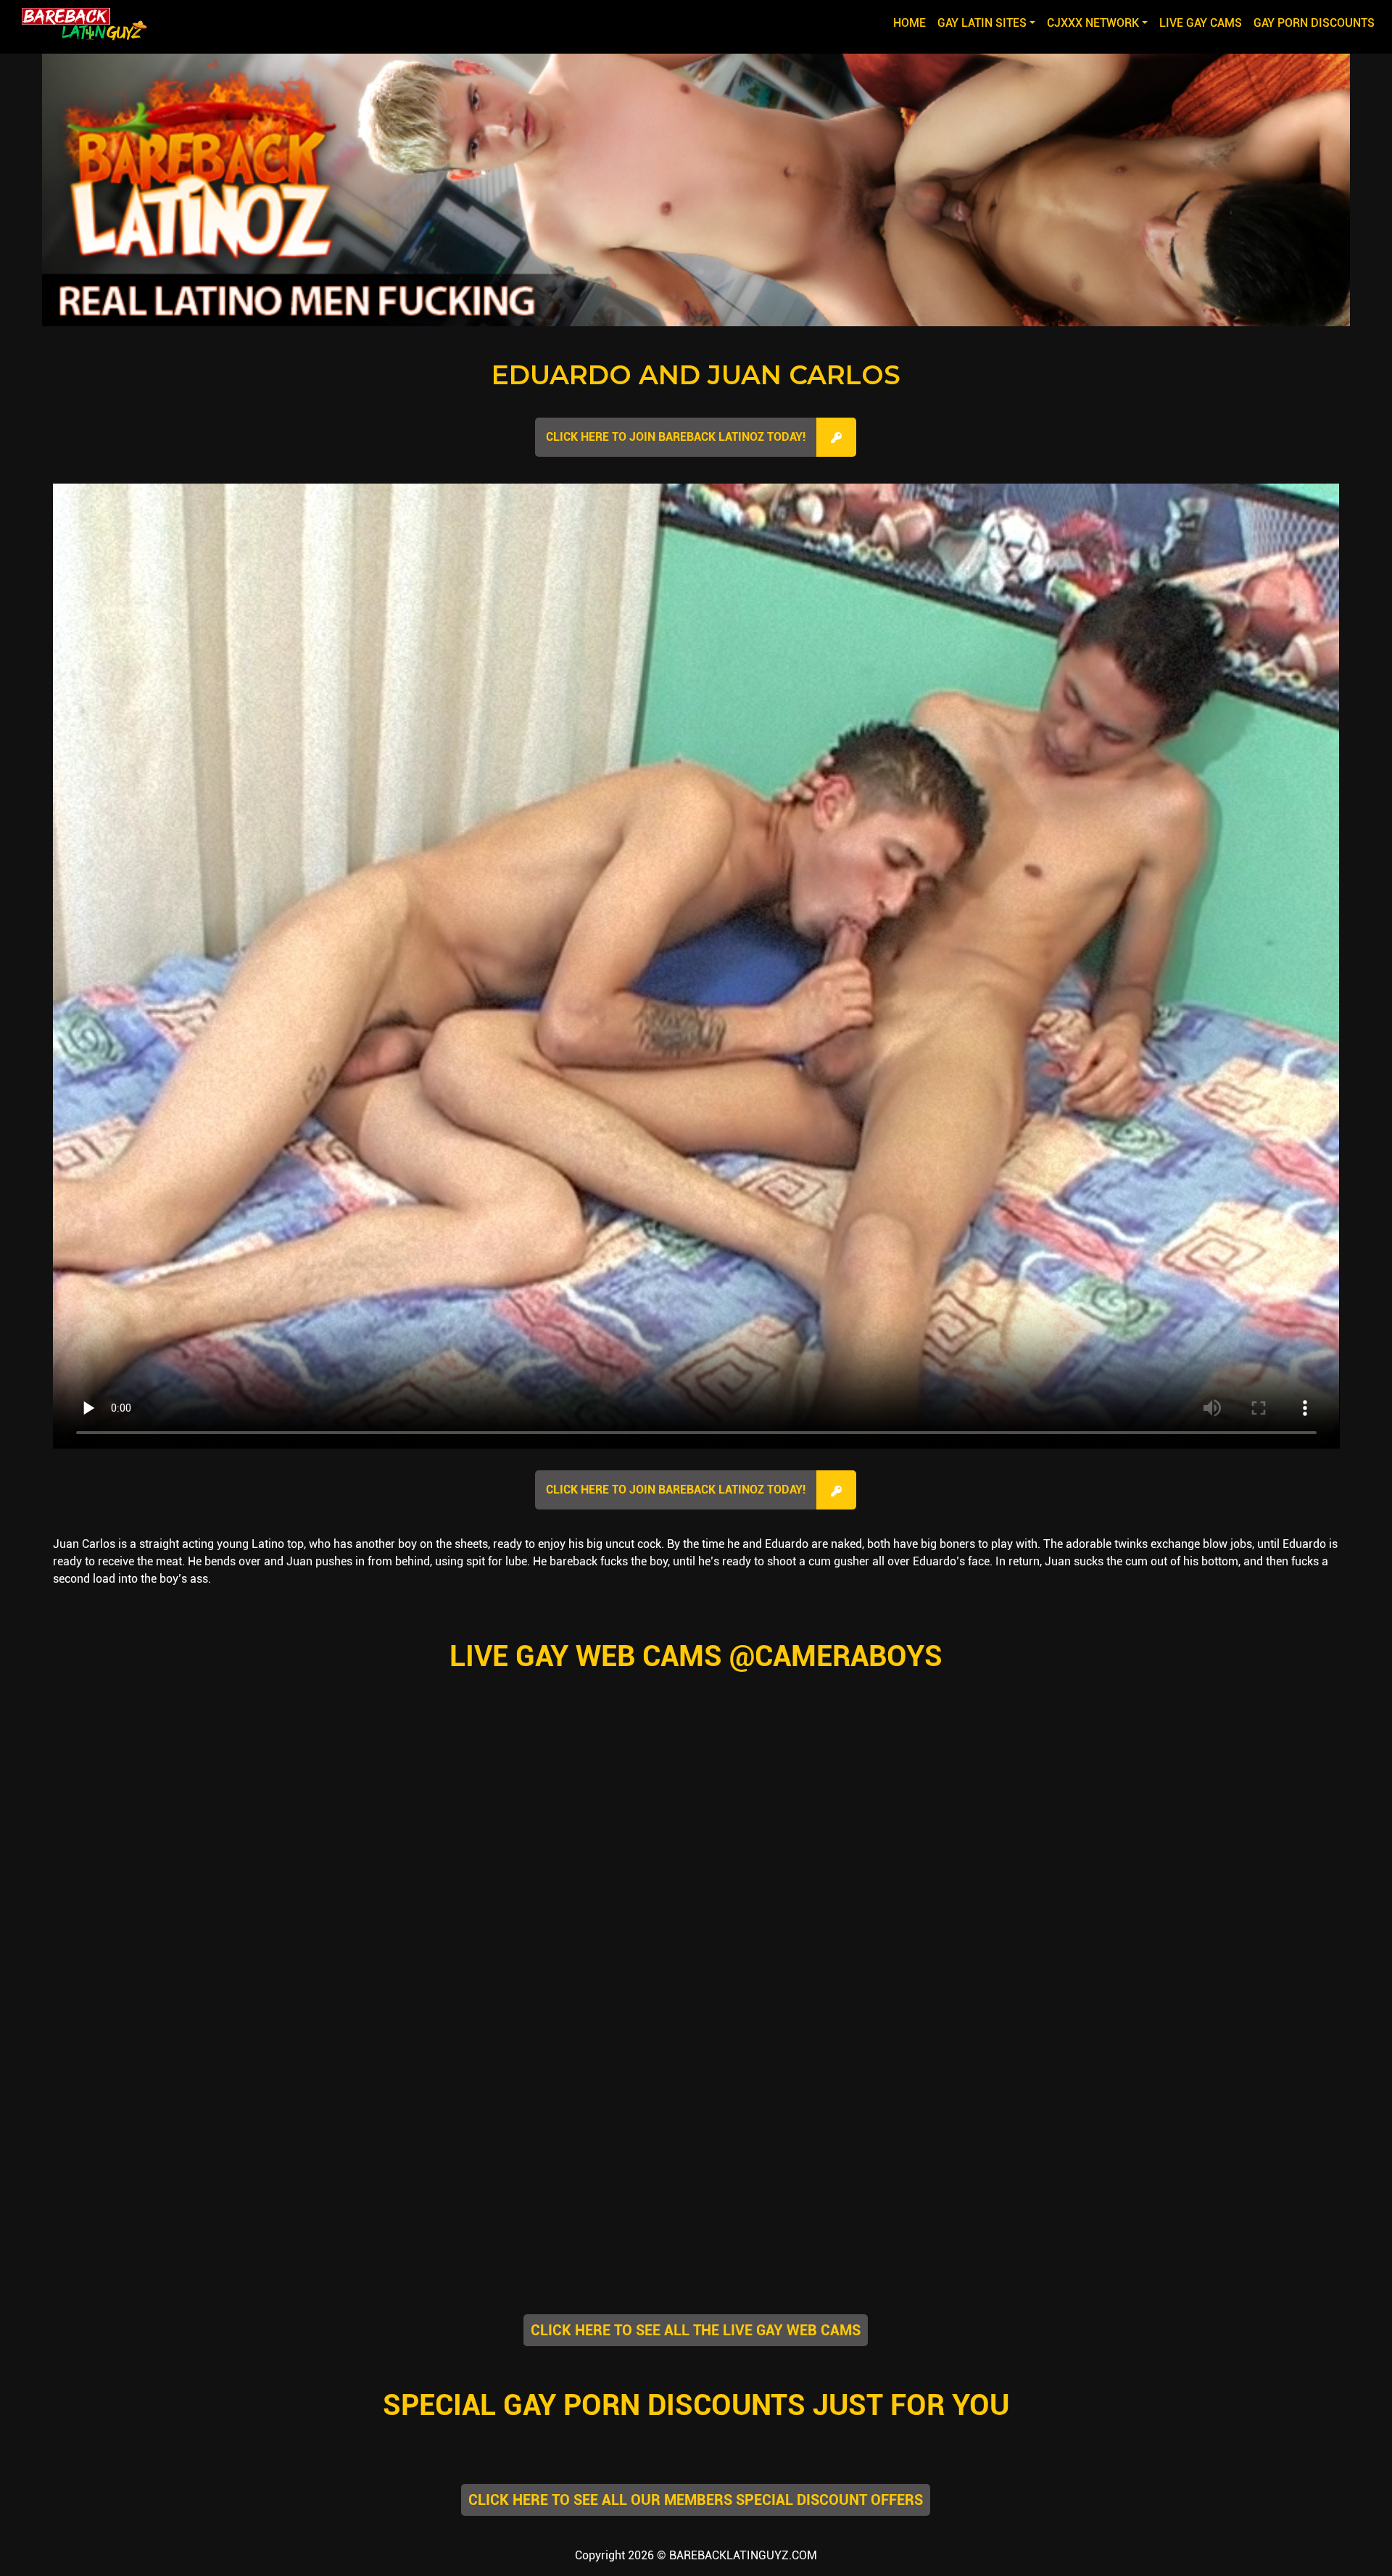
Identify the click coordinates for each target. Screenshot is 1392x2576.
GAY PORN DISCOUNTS (1314, 23)
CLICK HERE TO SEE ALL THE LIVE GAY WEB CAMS (696, 2330)
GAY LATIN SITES (982, 23)
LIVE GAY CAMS (1201, 23)
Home (912, 22)
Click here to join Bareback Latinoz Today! (676, 437)
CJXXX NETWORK (1093, 23)
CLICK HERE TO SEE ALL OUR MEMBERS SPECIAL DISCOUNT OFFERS (696, 2500)
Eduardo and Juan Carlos (696, 375)
